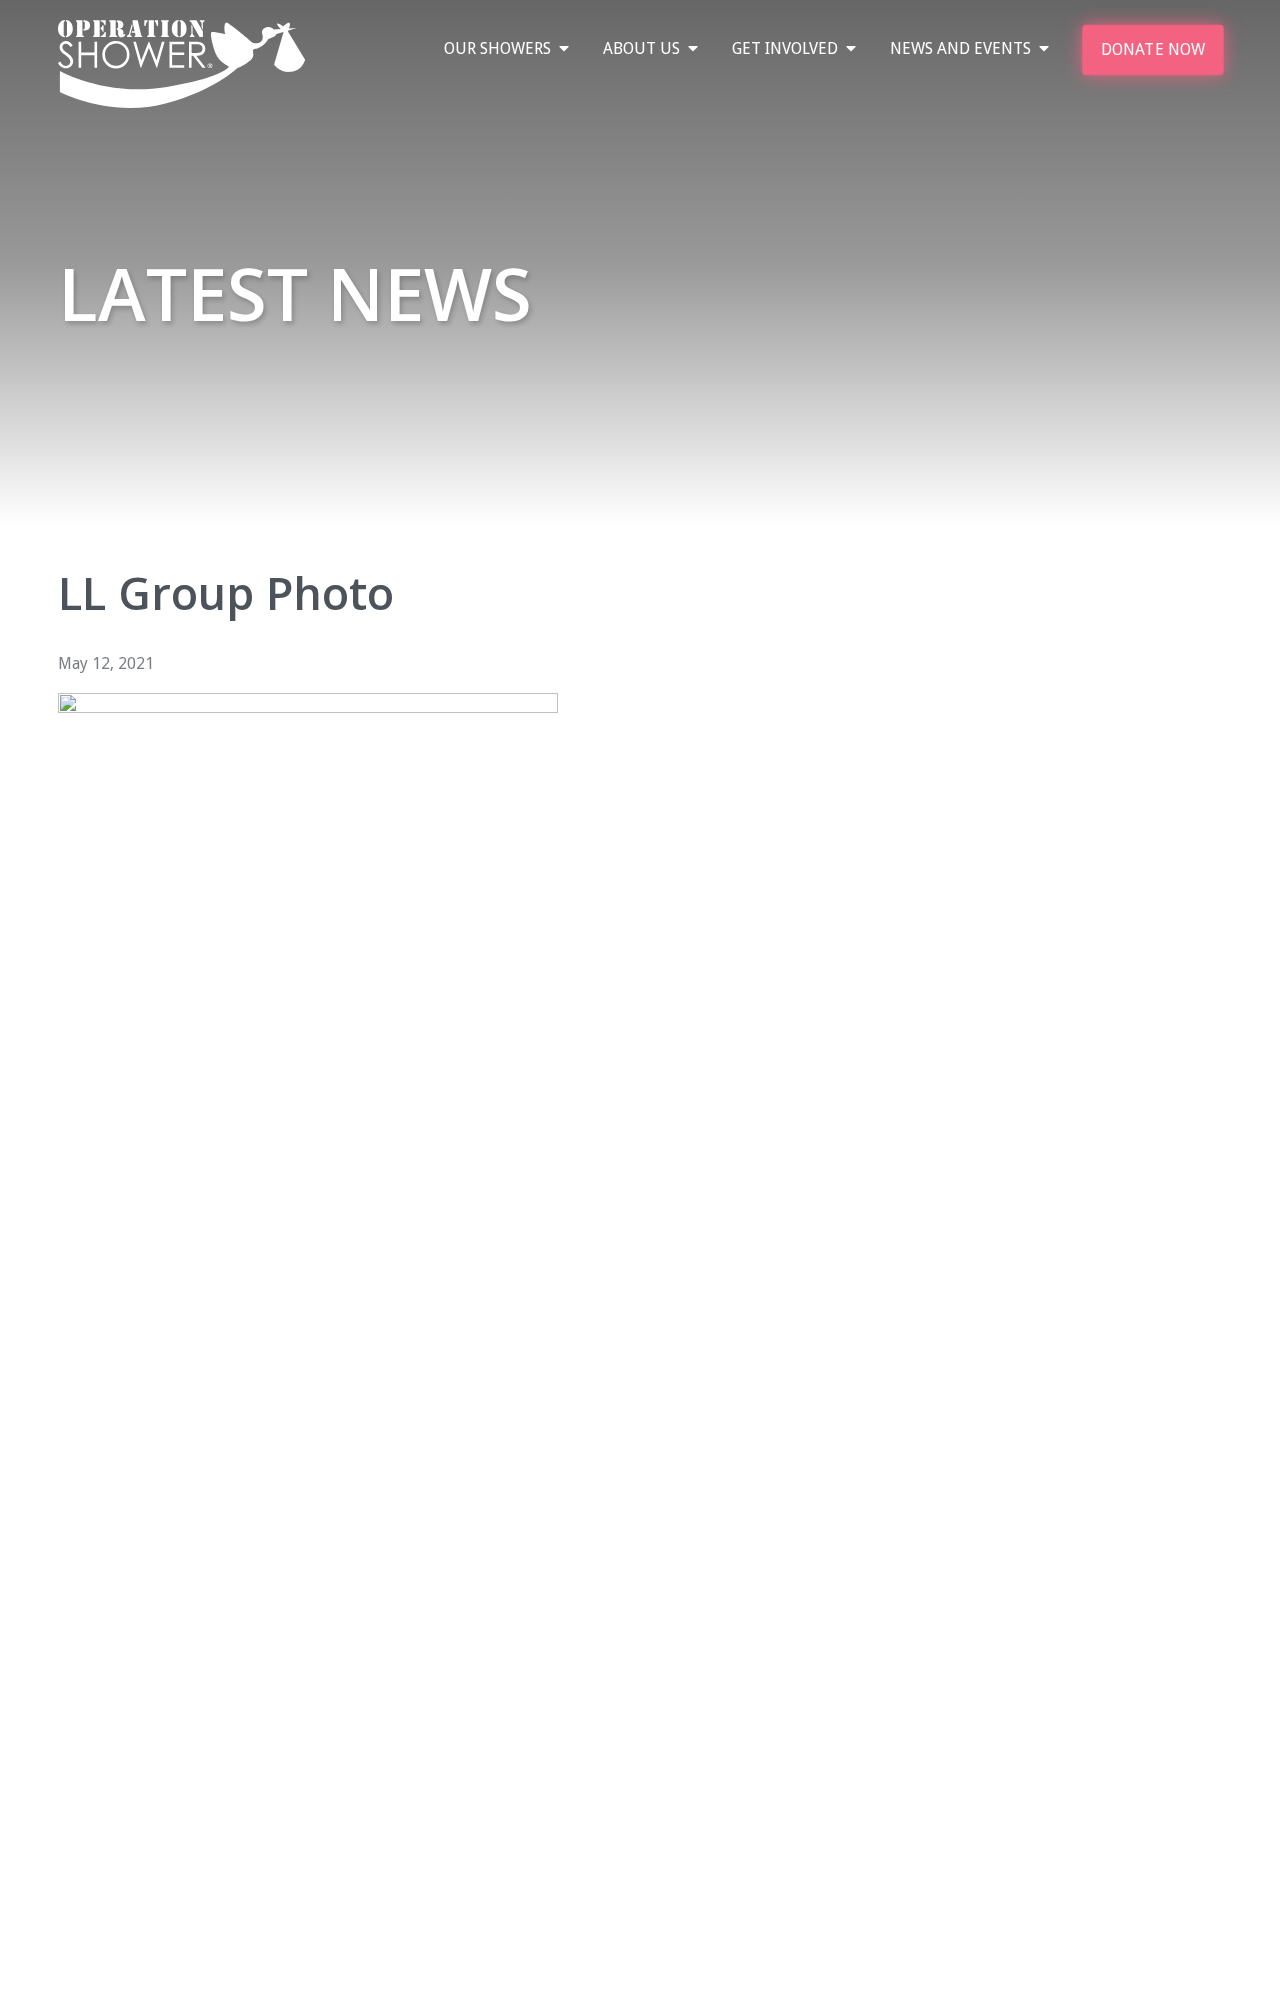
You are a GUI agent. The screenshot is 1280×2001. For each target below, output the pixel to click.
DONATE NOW (1152, 49)
